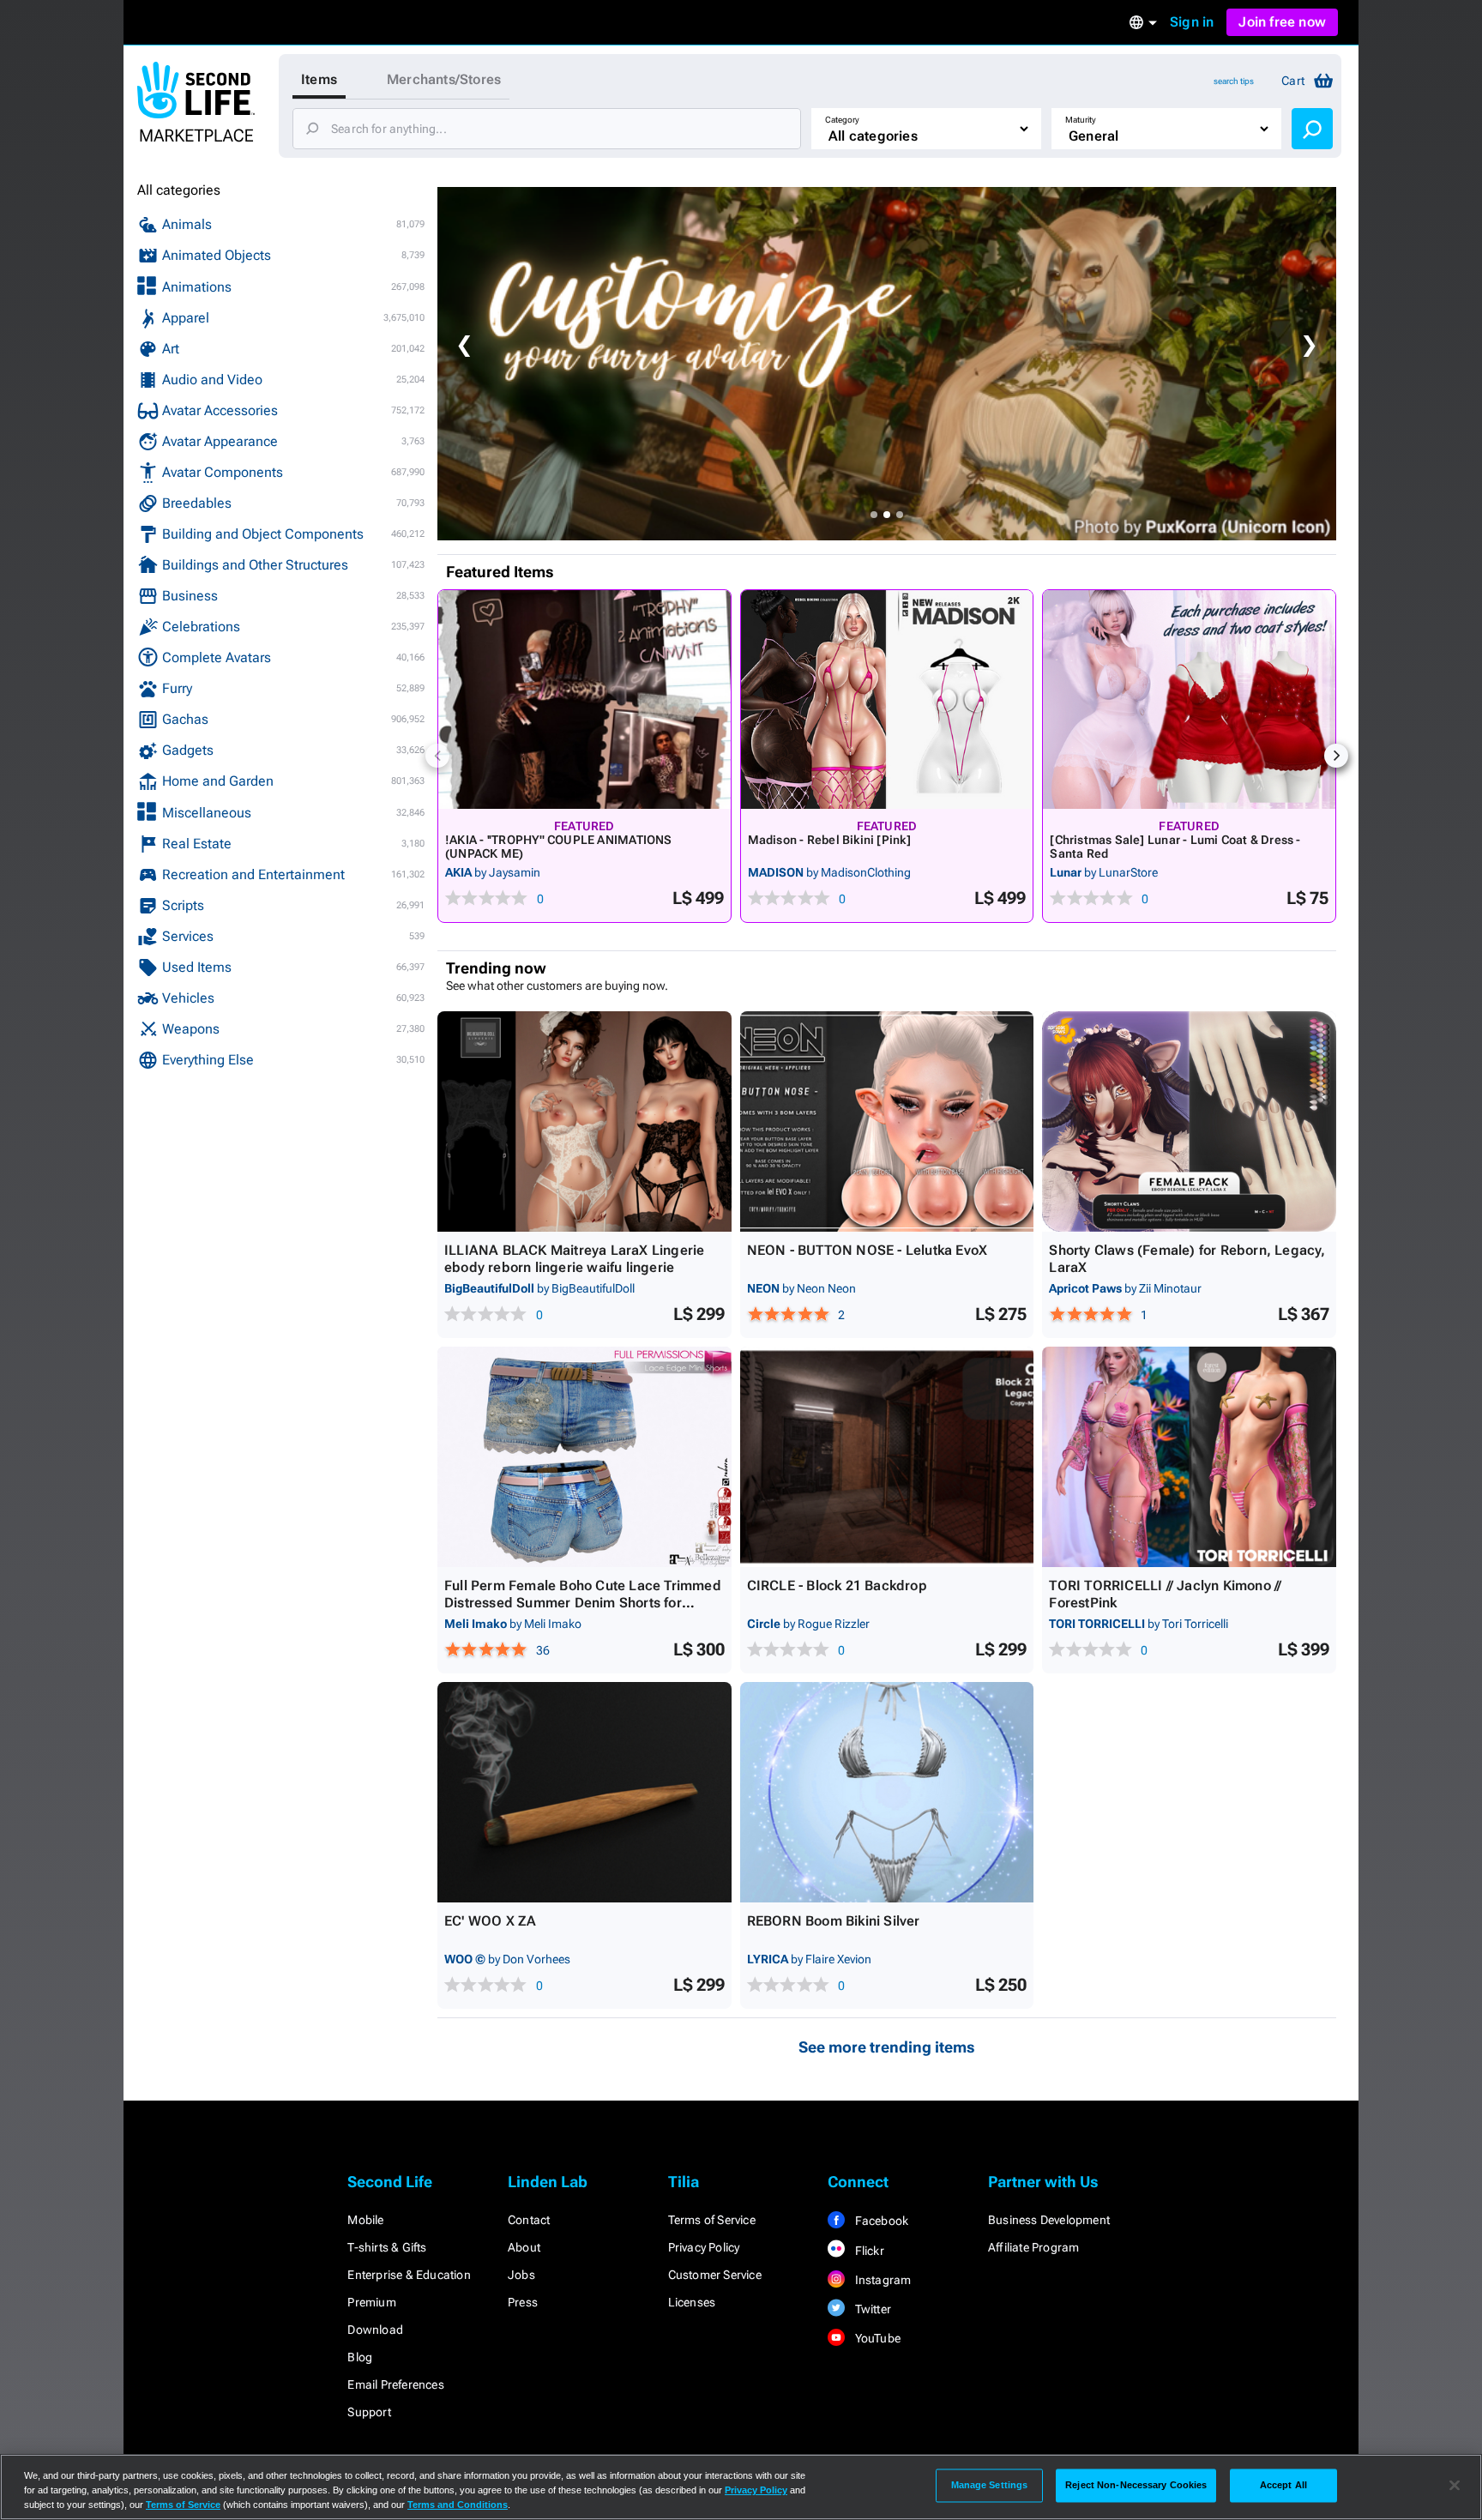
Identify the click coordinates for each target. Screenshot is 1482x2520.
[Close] (1455, 2486)
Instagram (881, 2280)
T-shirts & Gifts (387, 2247)
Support (369, 2412)
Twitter (871, 2309)
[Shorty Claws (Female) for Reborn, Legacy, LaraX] (1189, 1121)
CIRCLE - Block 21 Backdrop (837, 1586)
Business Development (1049, 2220)
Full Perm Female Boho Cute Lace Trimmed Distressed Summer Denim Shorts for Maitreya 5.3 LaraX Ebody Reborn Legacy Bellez (583, 1611)
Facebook (880, 2221)
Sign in (1192, 22)
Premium (371, 2302)
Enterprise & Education (409, 2275)
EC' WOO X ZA (490, 1921)
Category (842, 120)
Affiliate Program (1033, 2247)
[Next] (1336, 756)
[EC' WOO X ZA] (584, 1792)
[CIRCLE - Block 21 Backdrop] (887, 1457)
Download (375, 2330)
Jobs (521, 2275)
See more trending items (887, 2047)
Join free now (1282, 22)
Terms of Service (712, 2220)
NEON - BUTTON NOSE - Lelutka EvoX (868, 1250)
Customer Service (715, 2275)
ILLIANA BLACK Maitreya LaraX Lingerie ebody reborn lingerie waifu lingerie (574, 1259)
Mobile (365, 2220)
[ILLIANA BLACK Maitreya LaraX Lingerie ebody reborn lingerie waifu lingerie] (584, 1121)
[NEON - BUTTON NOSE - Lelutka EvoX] (887, 1121)
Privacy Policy (704, 2247)
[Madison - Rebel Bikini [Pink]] (887, 699)
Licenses (692, 2302)
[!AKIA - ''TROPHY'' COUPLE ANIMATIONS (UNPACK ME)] (584, 699)
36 (543, 1650)
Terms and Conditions (458, 2505)
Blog (360, 2357)
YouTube (876, 2338)
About (524, 2247)
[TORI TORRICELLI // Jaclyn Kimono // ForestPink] (1189, 1457)
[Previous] (437, 756)
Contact (529, 2220)
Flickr (868, 2251)
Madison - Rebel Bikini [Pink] (829, 840)
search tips (1234, 81)
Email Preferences (395, 2384)
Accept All (1283, 2485)
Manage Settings (990, 2485)
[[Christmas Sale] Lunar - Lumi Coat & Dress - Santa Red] (1189, 699)
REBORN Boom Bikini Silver (834, 1921)
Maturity (1081, 120)
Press (523, 2302)
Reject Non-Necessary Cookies (1136, 2485)
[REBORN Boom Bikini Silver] (887, 1792)
